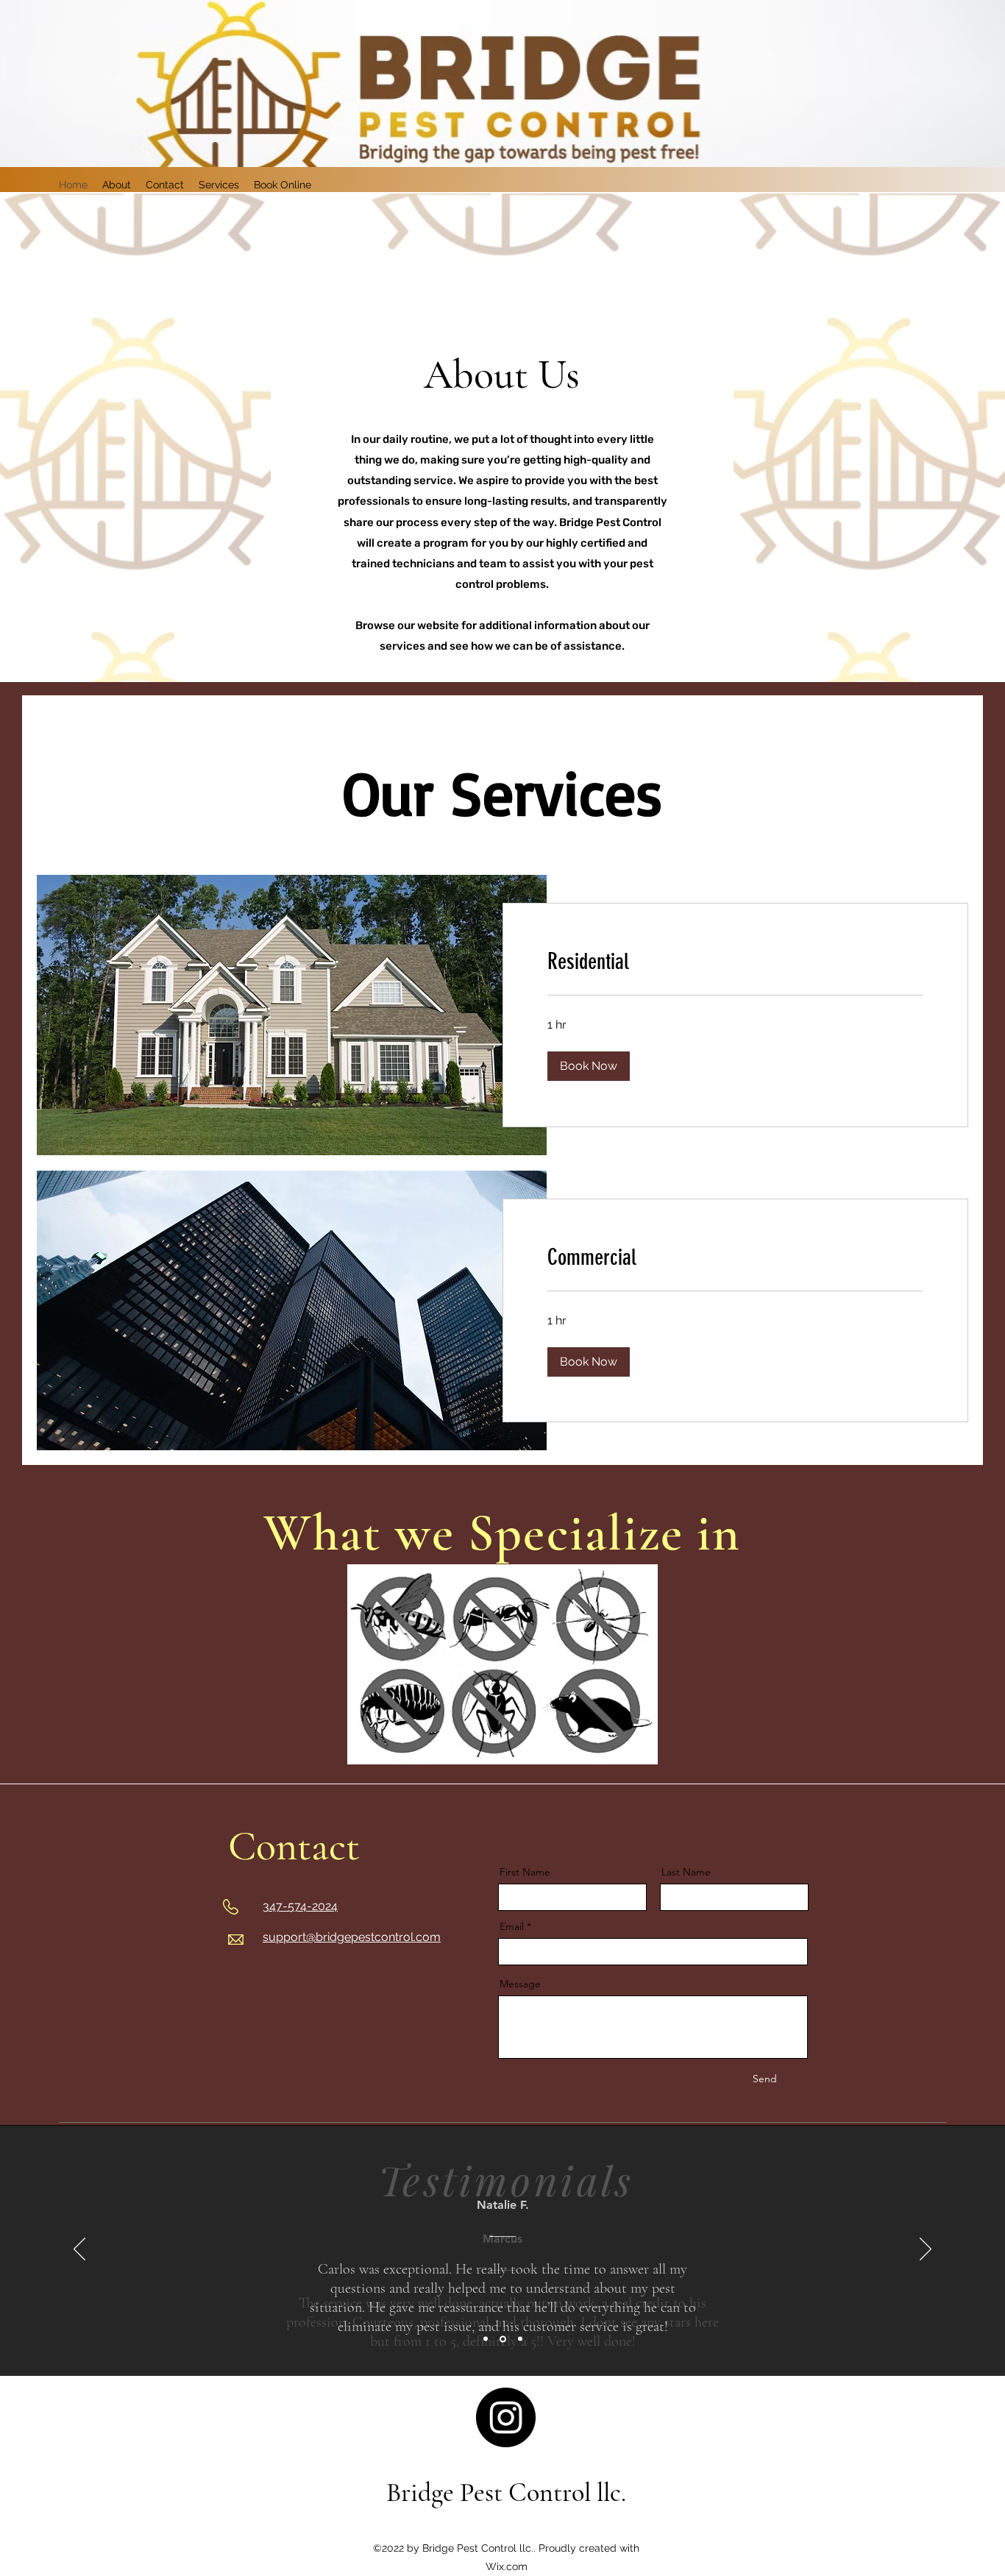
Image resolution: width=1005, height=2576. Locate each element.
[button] (589, 1066)
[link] (735, 962)
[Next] (926, 2250)
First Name (525, 1872)
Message (520, 1984)
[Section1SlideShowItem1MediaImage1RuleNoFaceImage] (486, 2339)
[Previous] (79, 2250)
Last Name (686, 1872)
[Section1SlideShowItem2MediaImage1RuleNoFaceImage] (503, 2339)
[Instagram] (506, 2417)
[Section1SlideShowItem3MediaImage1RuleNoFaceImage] (520, 2339)
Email (512, 1926)
